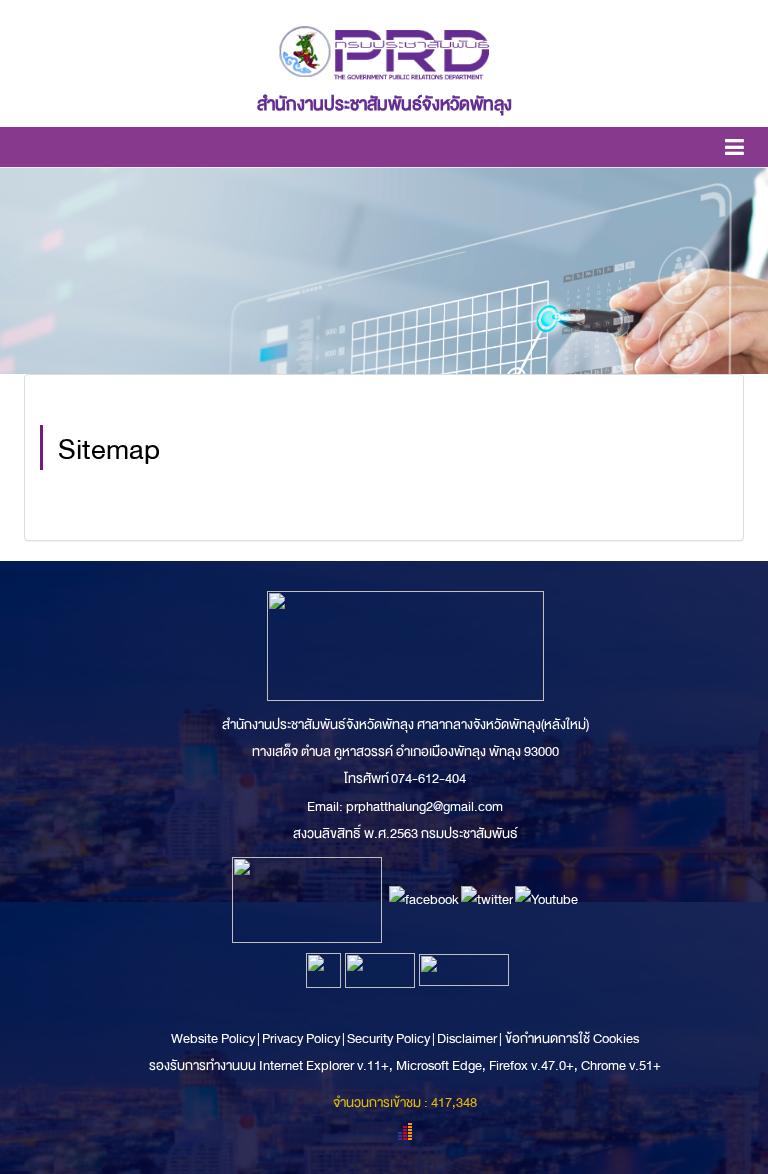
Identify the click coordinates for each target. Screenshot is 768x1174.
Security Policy (388, 1038)
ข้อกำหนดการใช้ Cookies (572, 1038)
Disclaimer (468, 1038)
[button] (734, 150)
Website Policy (214, 1038)
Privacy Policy (301, 1038)
